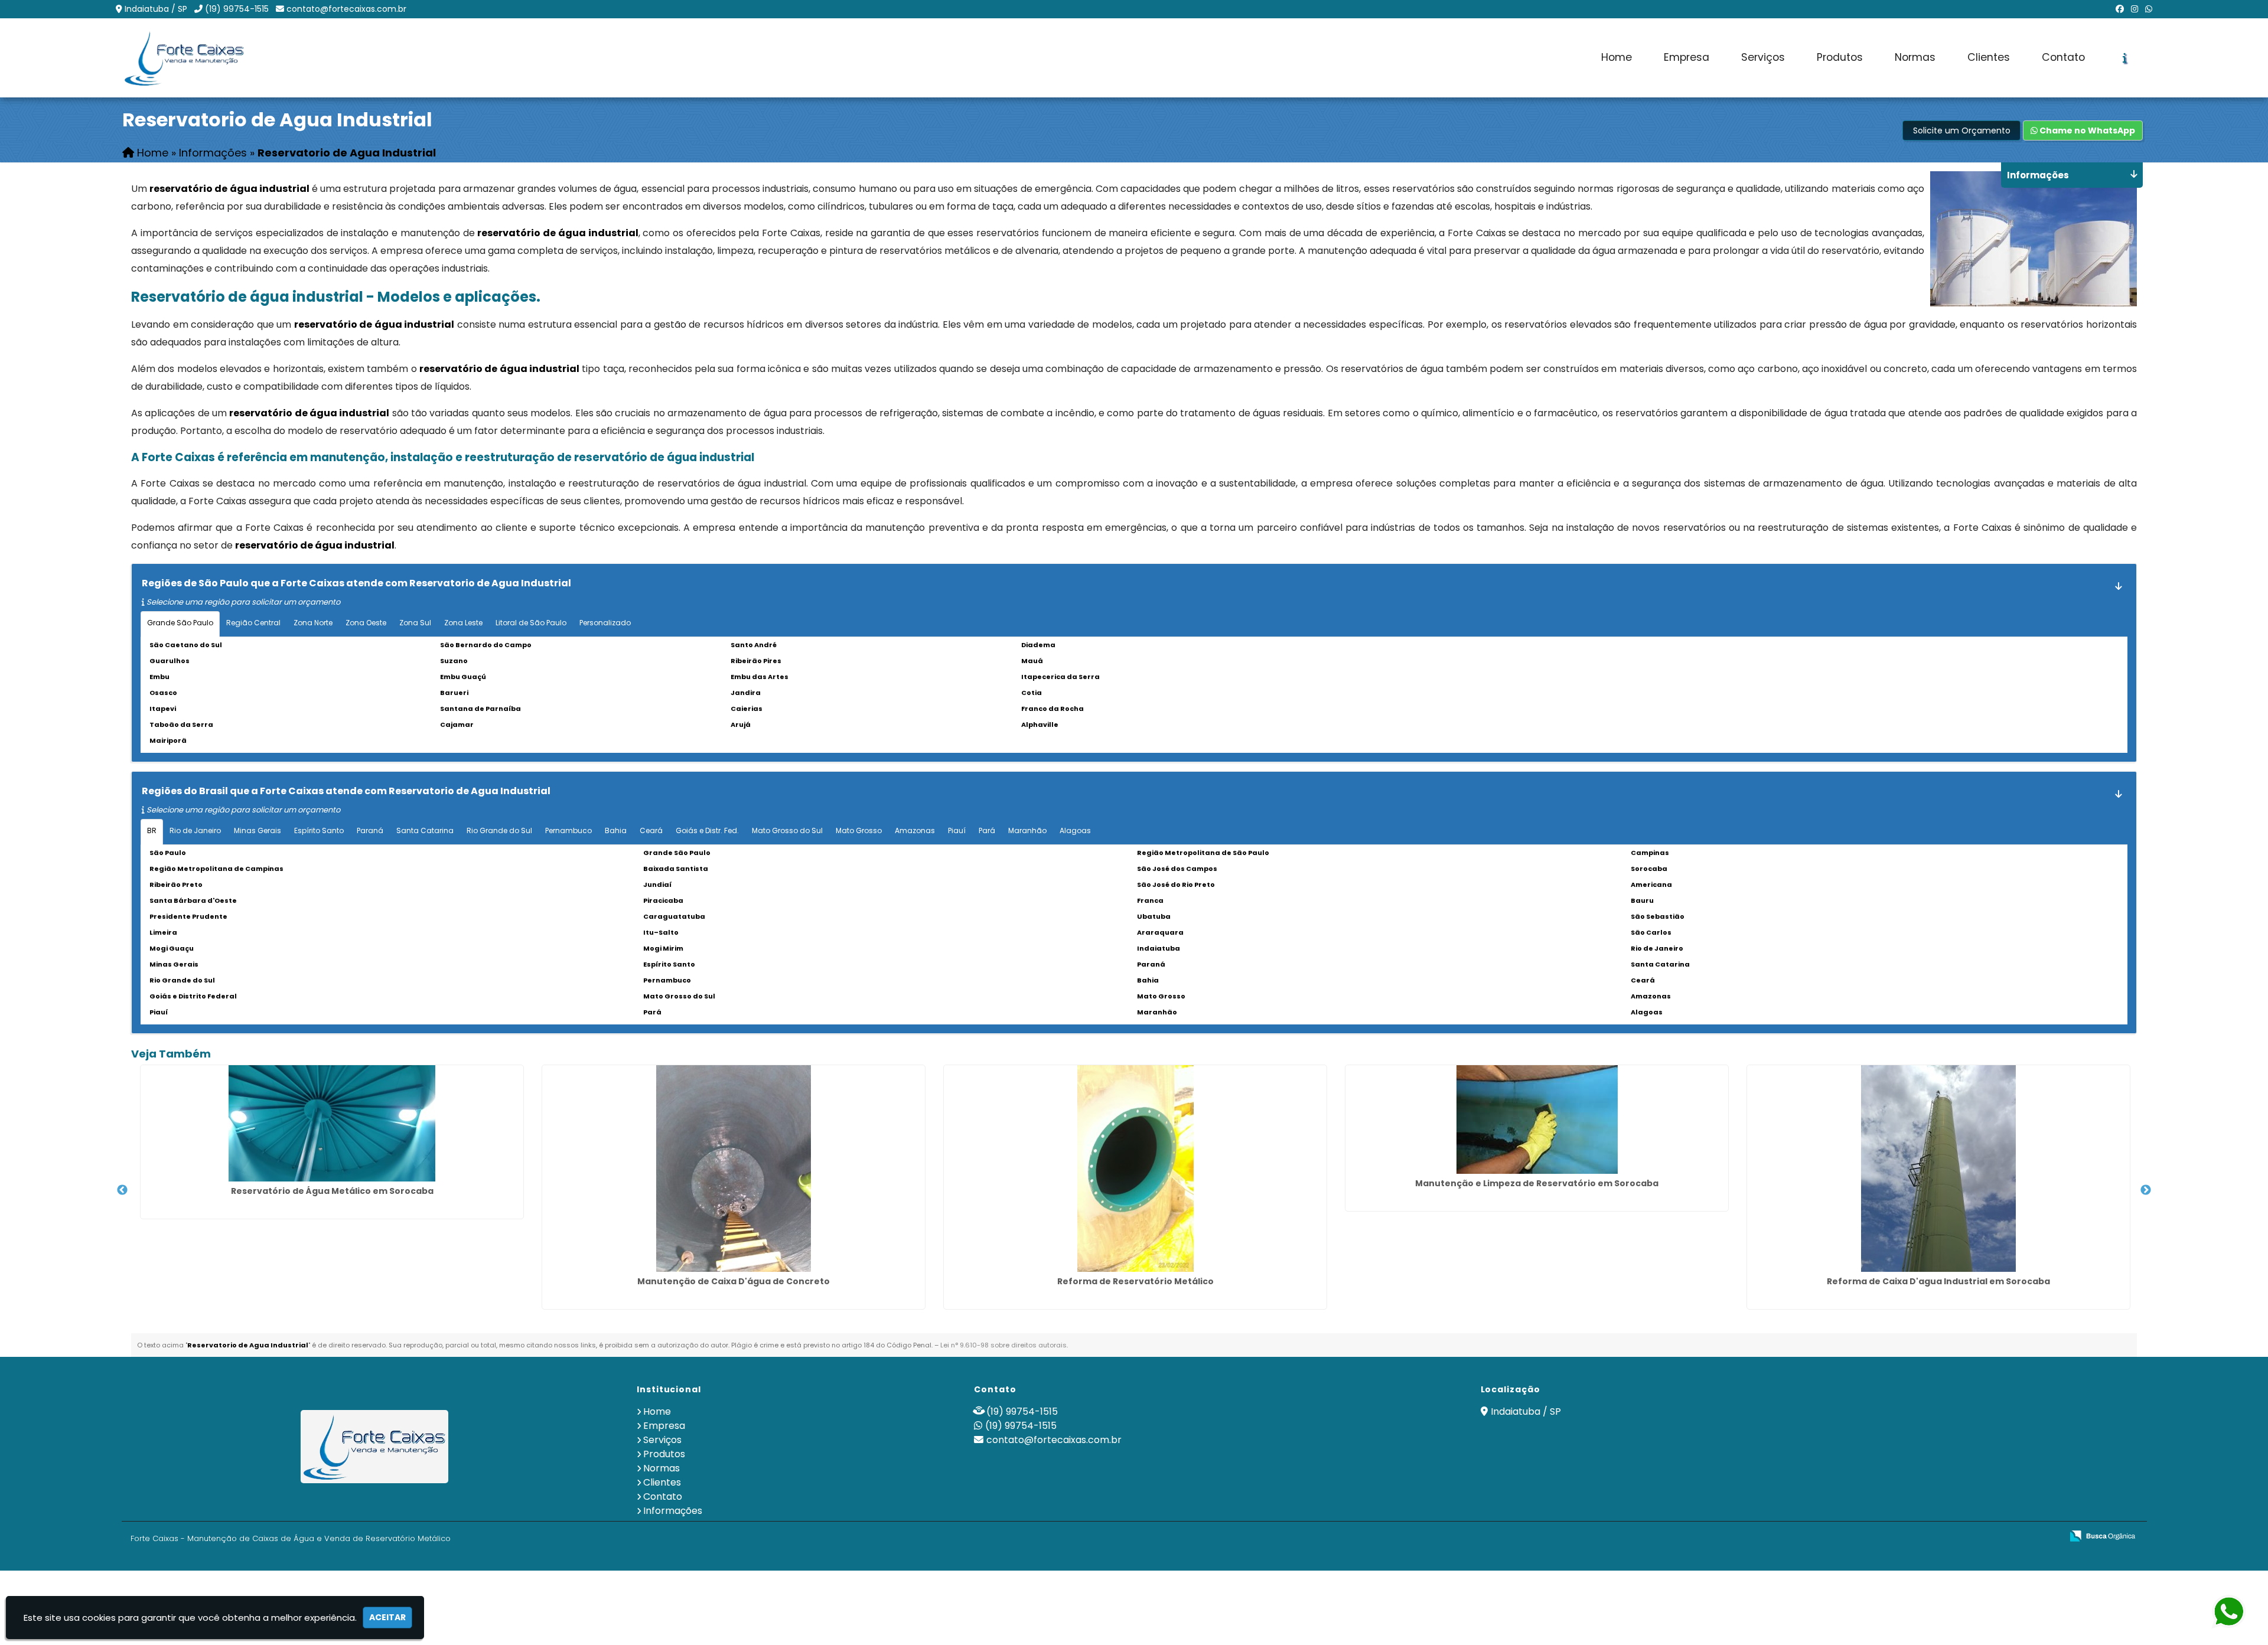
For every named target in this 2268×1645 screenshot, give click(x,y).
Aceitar (387, 1617)
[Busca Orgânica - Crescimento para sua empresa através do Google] (2102, 1535)
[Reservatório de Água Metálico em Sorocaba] (332, 1123)
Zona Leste (463, 623)
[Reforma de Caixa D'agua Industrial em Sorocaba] (1938, 1169)
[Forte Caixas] (375, 1447)
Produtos (1840, 57)
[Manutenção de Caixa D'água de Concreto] (734, 1169)
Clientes (1989, 57)
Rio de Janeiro (195, 830)
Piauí (957, 830)
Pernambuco (568, 830)
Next (2146, 1190)
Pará (987, 830)
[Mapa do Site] (1935, 1536)
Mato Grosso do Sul (787, 830)
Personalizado (605, 623)
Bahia (616, 830)
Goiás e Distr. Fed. (707, 830)
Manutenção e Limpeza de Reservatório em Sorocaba (1537, 1183)
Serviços (1763, 57)
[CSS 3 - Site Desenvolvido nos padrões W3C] (2007, 1537)
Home (1617, 57)
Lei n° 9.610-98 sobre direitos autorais (1003, 1345)
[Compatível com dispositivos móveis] (2048, 1537)
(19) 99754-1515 (237, 9)
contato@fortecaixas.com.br (346, 9)
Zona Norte (313, 623)
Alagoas (1075, 830)
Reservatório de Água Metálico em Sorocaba (332, 1191)
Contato (2063, 57)
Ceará (651, 830)
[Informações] (2125, 58)
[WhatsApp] (2149, 9)
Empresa (1687, 57)
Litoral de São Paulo (531, 623)
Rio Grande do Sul (499, 830)
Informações (673, 1511)
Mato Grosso (859, 830)
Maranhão (1027, 830)
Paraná (370, 830)
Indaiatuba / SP (156, 9)
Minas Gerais (258, 830)
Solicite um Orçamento (1962, 130)
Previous (122, 1190)
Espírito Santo (319, 830)
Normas (1915, 57)
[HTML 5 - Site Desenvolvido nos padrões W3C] (1966, 1537)
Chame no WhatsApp (2086, 130)
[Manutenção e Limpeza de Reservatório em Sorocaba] (1537, 1119)
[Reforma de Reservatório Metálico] (1135, 1169)
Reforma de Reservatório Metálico (1135, 1281)
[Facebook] (2120, 9)
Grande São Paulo (180, 623)
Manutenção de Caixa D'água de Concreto (734, 1281)
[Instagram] (2135, 9)
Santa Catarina (425, 830)
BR (152, 830)
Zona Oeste (366, 623)
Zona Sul (415, 623)
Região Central (253, 623)
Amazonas (915, 830)
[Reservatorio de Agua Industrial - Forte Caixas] (184, 58)
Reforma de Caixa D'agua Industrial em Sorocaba (1938, 1281)
